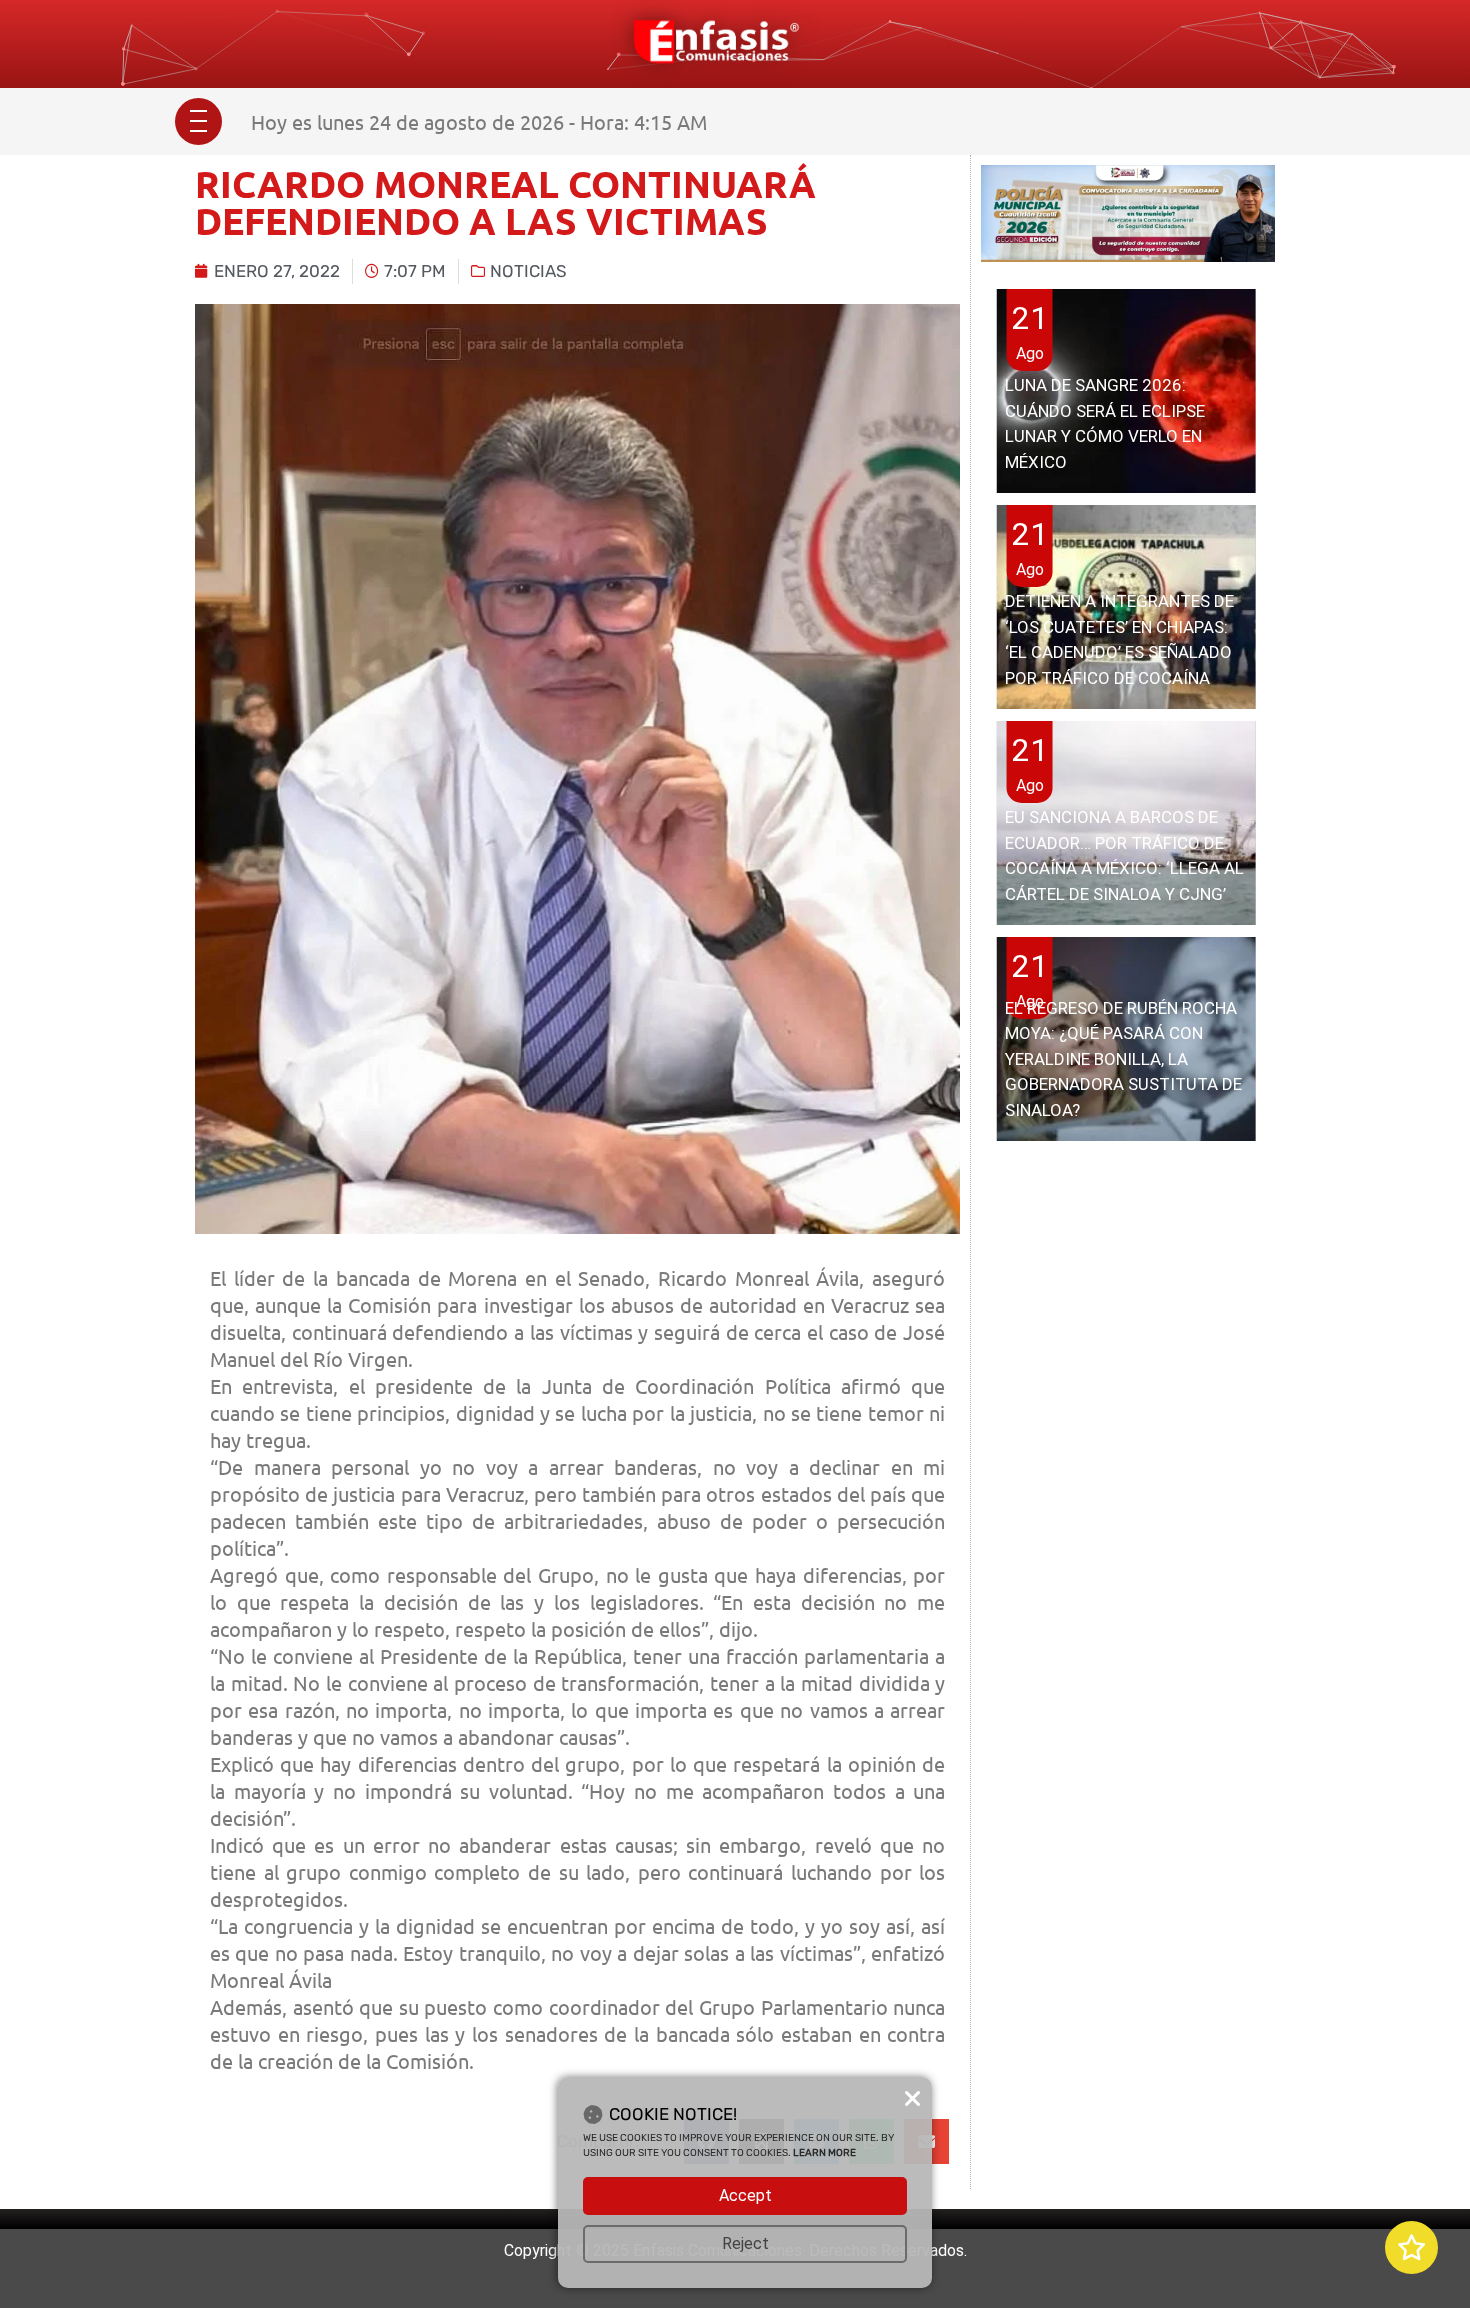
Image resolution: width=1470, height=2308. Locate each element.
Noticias (528, 271)
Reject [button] (745, 2243)
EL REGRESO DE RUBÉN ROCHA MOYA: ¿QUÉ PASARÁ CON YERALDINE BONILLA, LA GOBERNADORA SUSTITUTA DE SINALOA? (1123, 1059)
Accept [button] (745, 2195)
